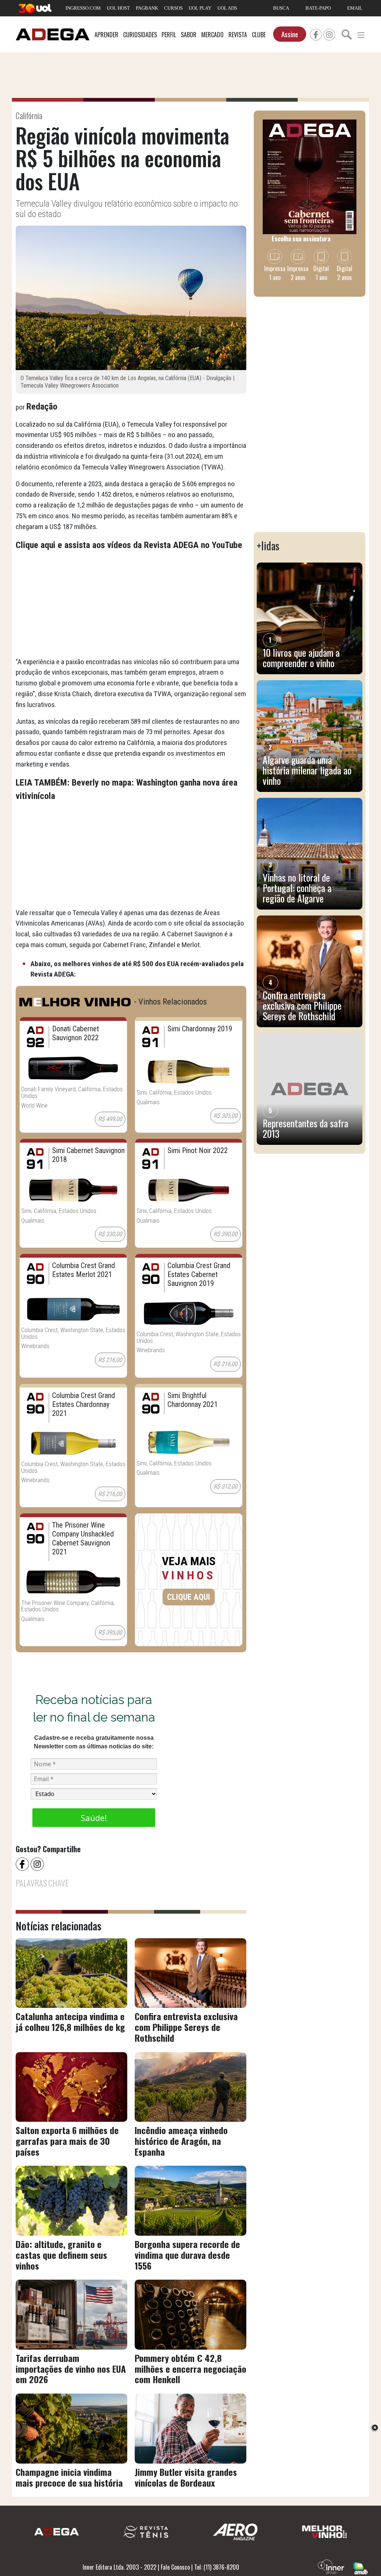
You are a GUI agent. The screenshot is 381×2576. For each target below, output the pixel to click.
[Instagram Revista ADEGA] (329, 34)
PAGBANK (147, 8)
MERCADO (212, 35)
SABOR (189, 35)
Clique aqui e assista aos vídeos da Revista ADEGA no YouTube (129, 545)
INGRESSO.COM (83, 8)
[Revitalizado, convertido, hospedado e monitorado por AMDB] (361, 2567)
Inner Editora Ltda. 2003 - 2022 (119, 2567)
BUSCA (281, 8)
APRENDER (106, 35)
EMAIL (355, 8)
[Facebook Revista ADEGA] (316, 34)
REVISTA (238, 35)
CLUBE (259, 35)
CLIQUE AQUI (189, 1597)
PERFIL (169, 35)
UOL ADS (227, 8)
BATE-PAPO (318, 8)
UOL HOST (118, 8)
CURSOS (173, 8)
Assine (290, 34)
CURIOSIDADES (140, 35)
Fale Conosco (175, 2567)
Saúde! (94, 1818)
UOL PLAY (200, 8)
